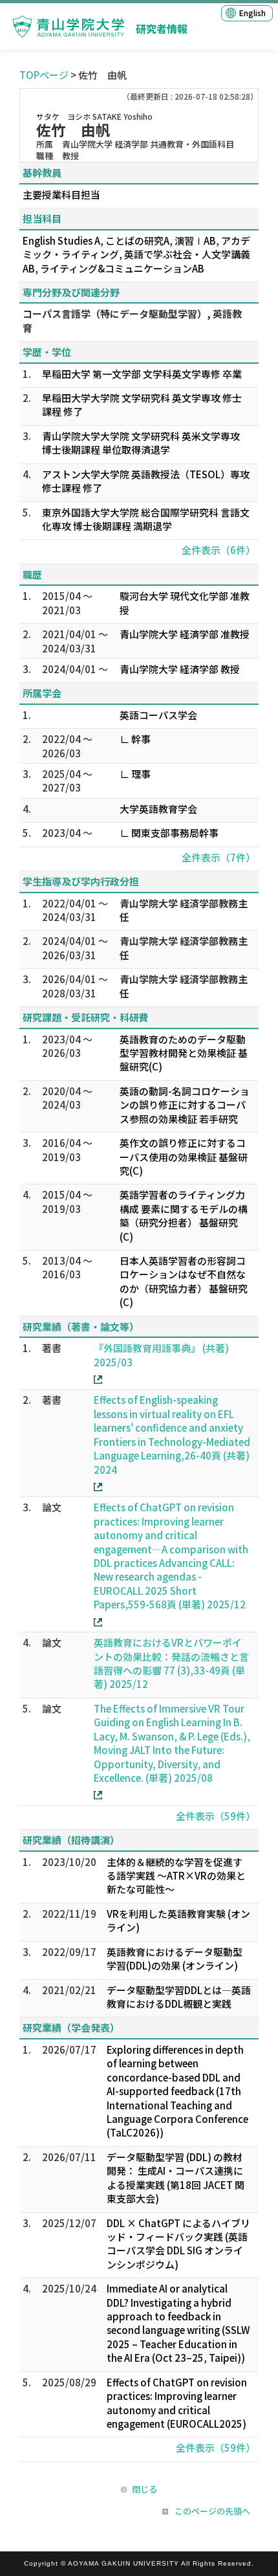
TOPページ (44, 75)
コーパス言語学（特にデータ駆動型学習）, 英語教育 (132, 320)
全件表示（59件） (216, 1816)
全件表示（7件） (219, 857)
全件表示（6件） (219, 550)
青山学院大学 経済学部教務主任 (184, 910)
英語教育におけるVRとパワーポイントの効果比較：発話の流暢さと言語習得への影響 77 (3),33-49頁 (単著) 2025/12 (171, 1663)
